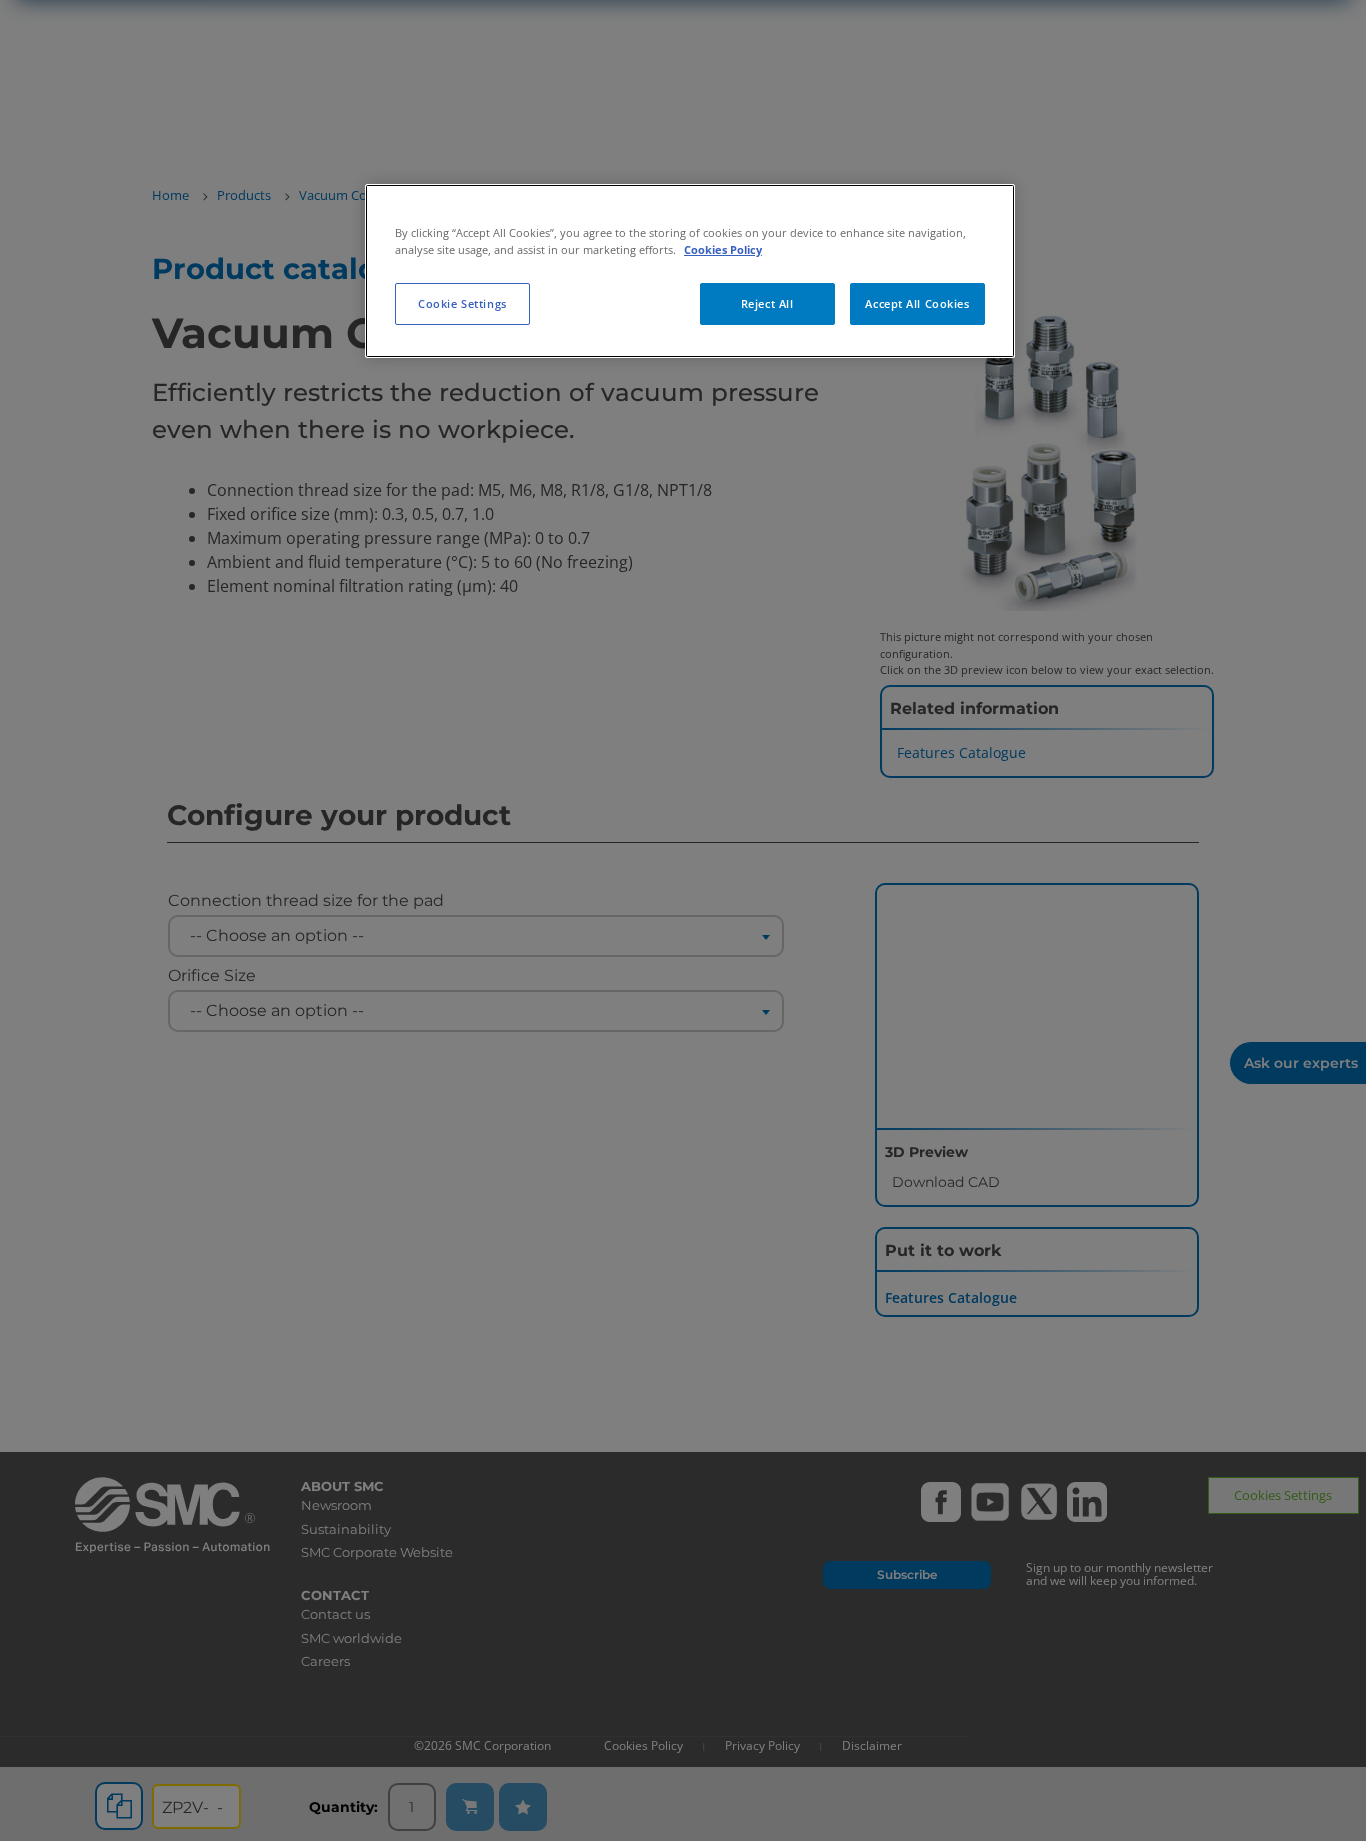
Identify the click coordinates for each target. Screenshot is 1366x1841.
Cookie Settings (462, 303)
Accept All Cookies (917, 303)
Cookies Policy (723, 249)
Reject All (767, 303)
